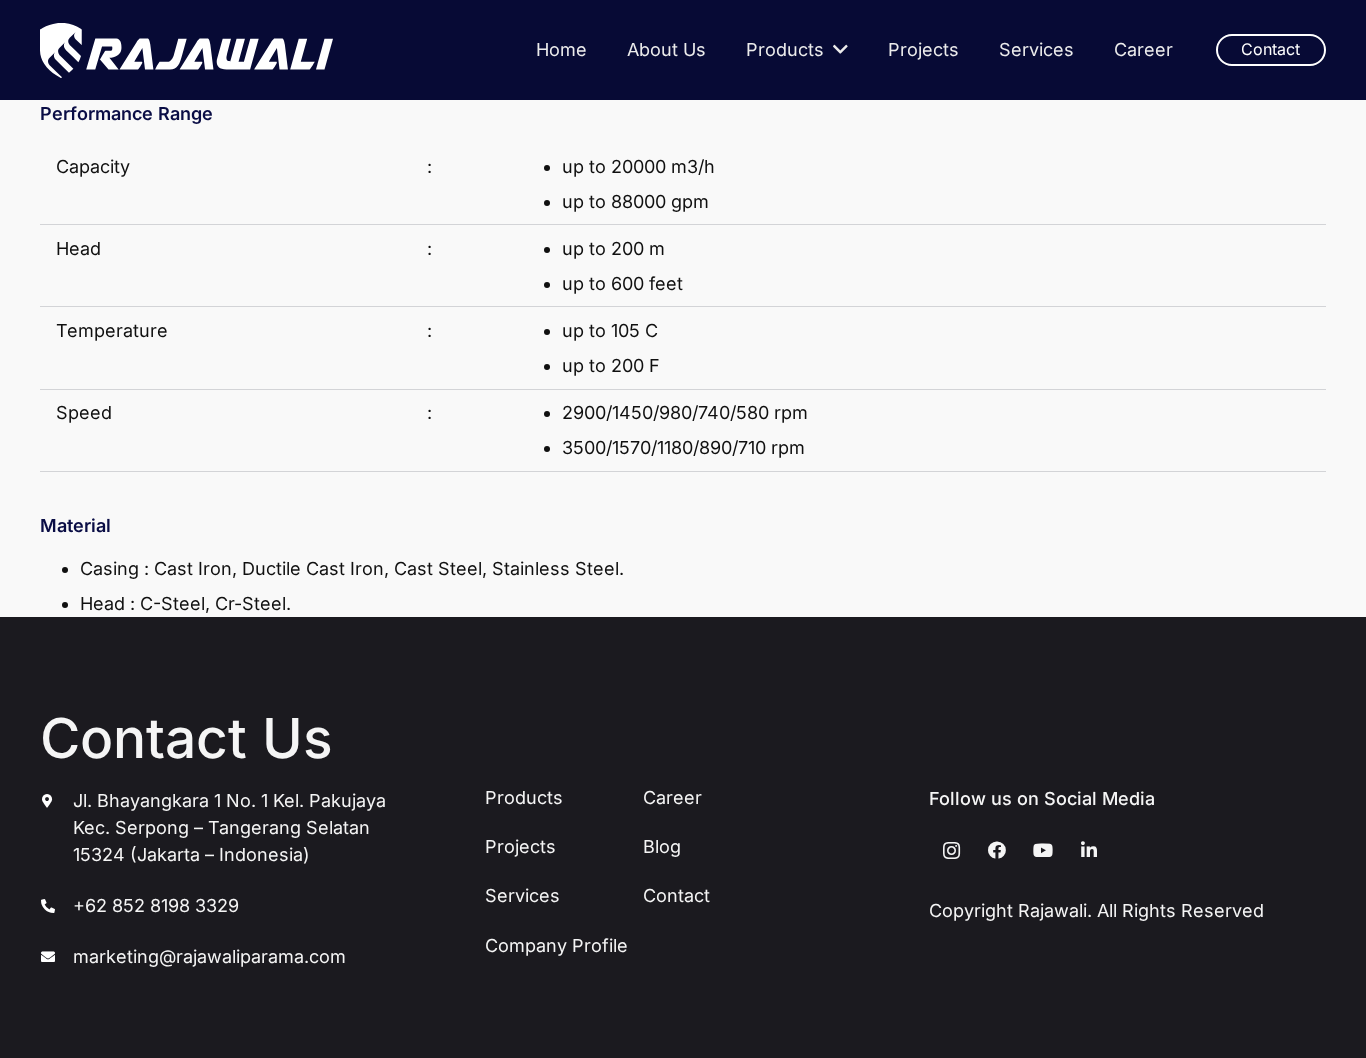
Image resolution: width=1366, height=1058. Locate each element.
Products (524, 797)
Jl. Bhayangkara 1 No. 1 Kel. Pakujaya (229, 800)
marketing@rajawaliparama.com (209, 956)
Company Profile (556, 945)
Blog (662, 846)
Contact (676, 895)
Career (672, 797)
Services (522, 895)
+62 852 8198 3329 (156, 905)
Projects (520, 846)
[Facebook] (997, 850)
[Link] (186, 50)
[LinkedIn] (1088, 850)
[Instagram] (951, 850)
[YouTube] (1043, 850)
